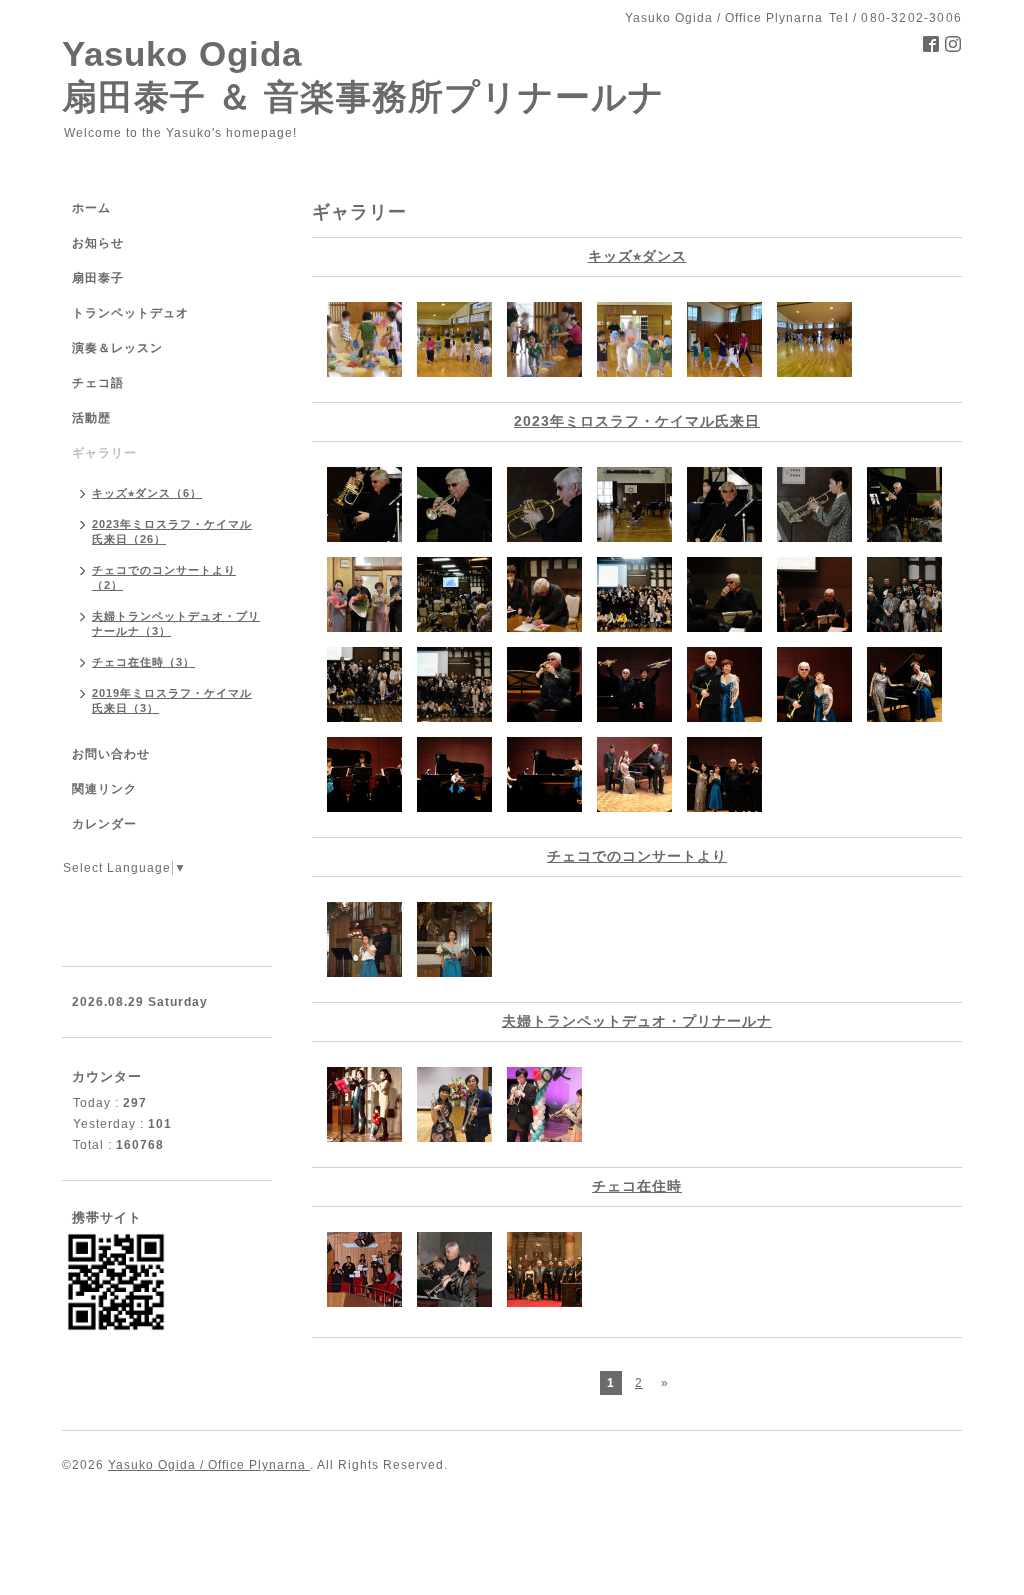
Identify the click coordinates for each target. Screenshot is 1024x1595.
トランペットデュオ (130, 313)
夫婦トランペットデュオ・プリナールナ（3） (176, 623)
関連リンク (104, 789)
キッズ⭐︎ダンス (637, 256)
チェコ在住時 (637, 1186)
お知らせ (98, 243)
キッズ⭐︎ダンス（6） (147, 493)
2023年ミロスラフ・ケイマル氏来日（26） (172, 531)
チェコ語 (98, 383)
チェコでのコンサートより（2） (164, 577)
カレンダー (104, 824)
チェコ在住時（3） (143, 662)
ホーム (91, 208)
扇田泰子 (98, 278)
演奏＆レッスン (117, 348)
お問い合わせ (111, 754)
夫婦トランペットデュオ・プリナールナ (637, 1021)
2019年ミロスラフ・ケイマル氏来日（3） (172, 700)
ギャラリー (104, 453)
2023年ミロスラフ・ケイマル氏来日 (637, 421)
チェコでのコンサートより (637, 856)
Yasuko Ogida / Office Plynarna (209, 1465)
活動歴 (91, 418)
